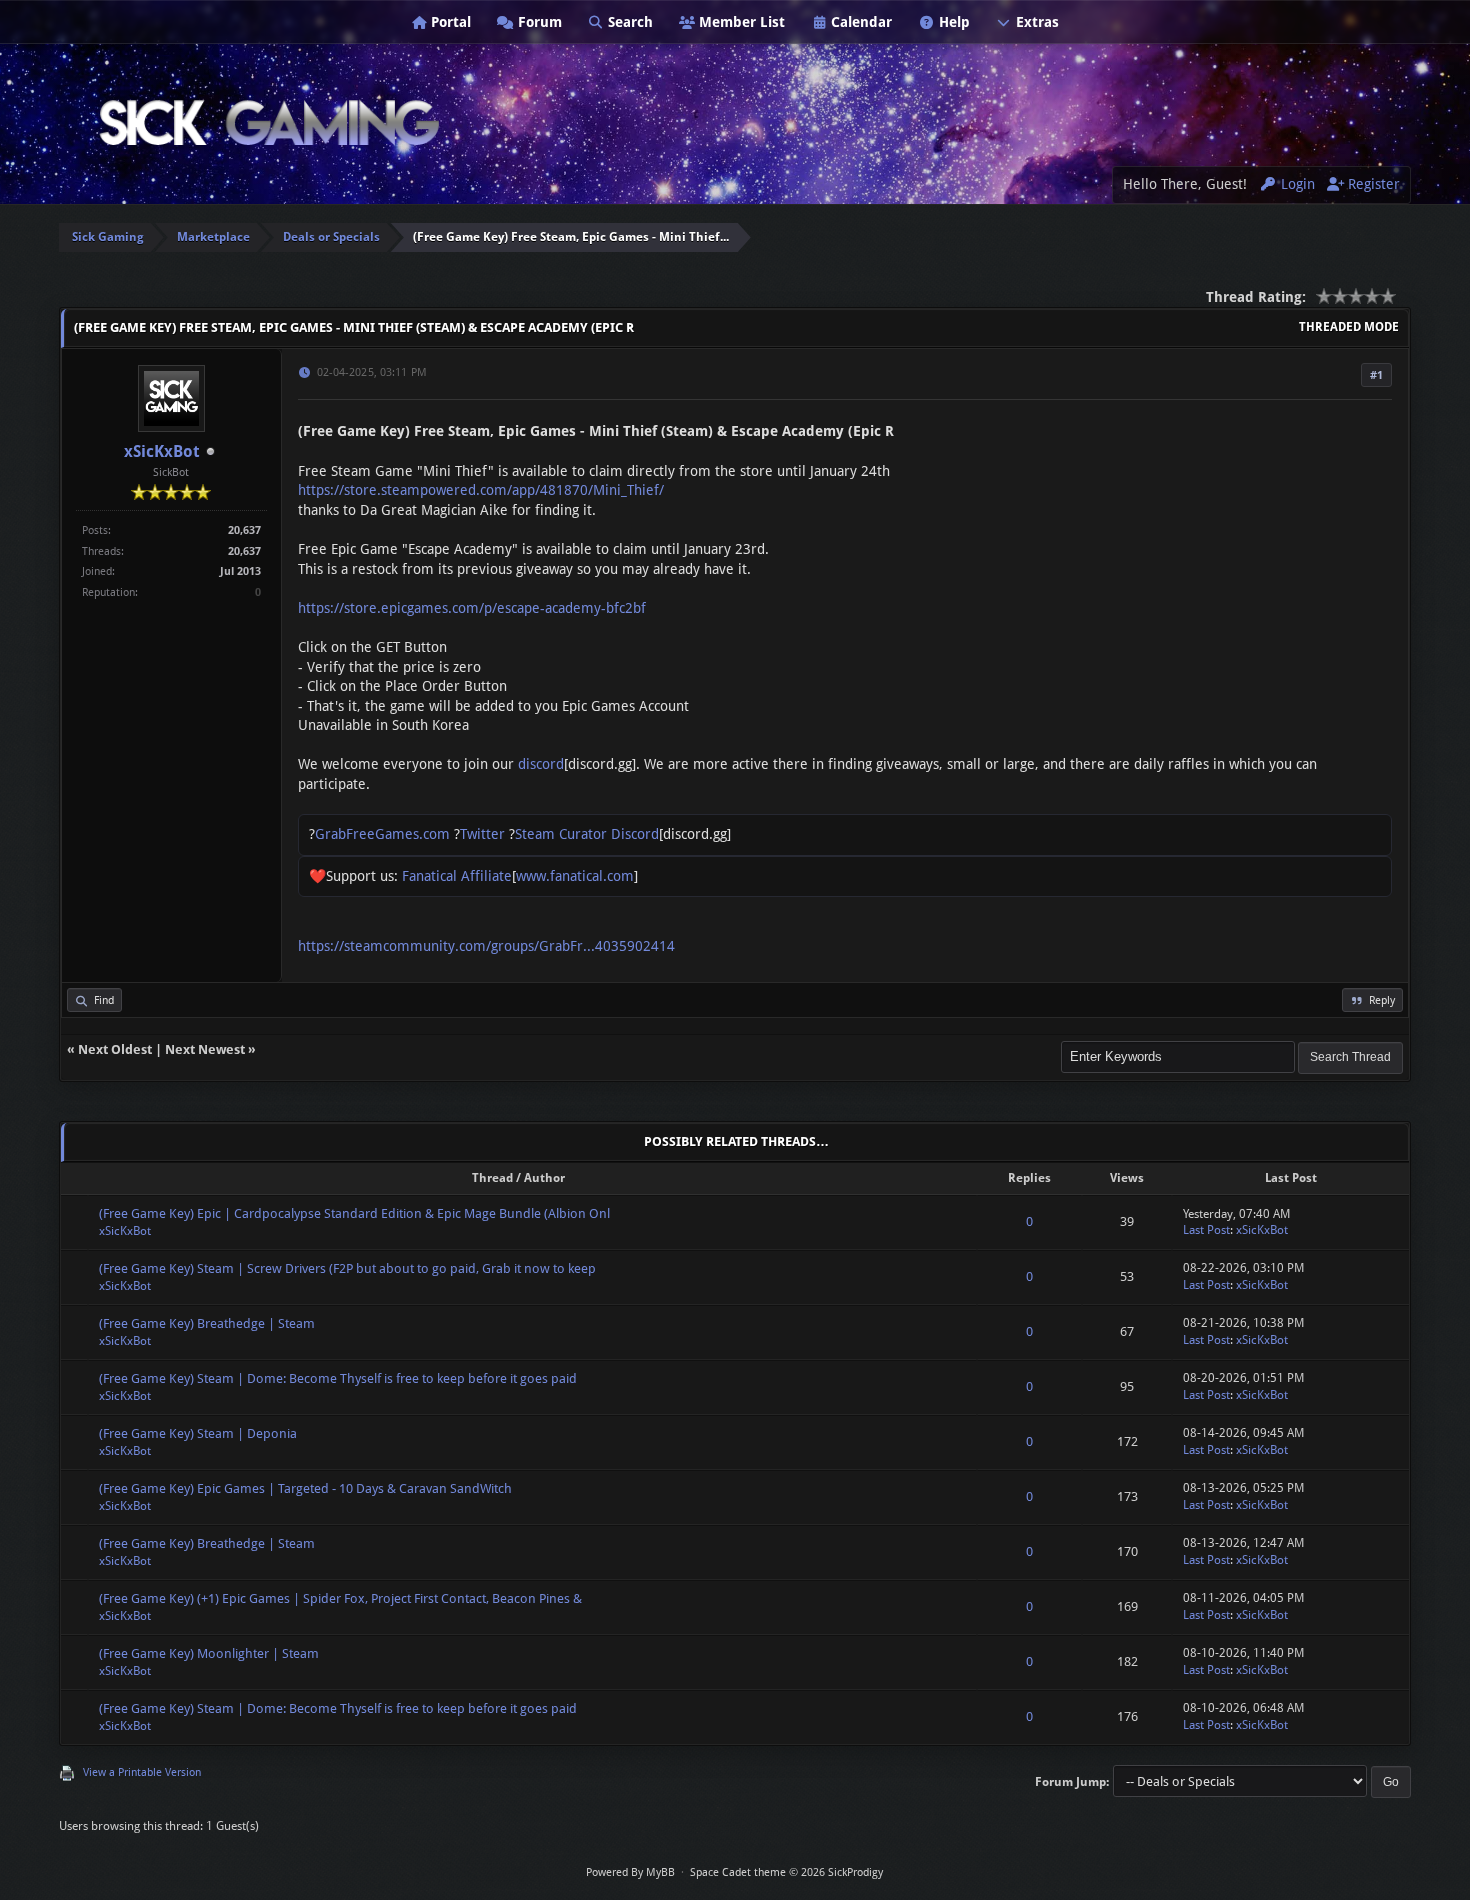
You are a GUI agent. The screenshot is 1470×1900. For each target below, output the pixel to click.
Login (1296, 184)
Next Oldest (115, 1049)
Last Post (1206, 1230)
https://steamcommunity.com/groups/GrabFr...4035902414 (486, 946)
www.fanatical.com (575, 876)
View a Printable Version (142, 1772)
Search (628, 22)
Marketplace (213, 237)
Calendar (859, 22)
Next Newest (205, 1049)
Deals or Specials (331, 237)
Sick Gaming (108, 237)
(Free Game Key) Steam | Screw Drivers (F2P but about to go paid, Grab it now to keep (347, 1268)
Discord (635, 834)
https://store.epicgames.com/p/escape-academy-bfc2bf (472, 608)
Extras (1035, 22)
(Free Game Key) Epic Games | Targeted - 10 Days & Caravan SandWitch (305, 1488)
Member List (740, 22)
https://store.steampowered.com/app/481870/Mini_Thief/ (481, 490)
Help (952, 22)
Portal (449, 22)
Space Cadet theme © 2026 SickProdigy (786, 1872)
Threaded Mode (1349, 327)
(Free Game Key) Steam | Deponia (198, 1433)
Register (1372, 184)
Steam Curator (561, 834)
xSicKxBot (162, 451)
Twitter (482, 834)
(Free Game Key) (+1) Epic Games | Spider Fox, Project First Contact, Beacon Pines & (340, 1598)
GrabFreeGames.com (382, 834)
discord (541, 764)
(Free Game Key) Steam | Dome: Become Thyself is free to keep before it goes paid (338, 1378)
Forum (538, 22)
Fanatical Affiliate (457, 876)
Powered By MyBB (630, 1872)
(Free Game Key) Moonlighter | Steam (209, 1653)
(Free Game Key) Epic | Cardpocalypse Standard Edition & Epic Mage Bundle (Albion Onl (354, 1213)
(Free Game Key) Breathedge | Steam (207, 1323)
